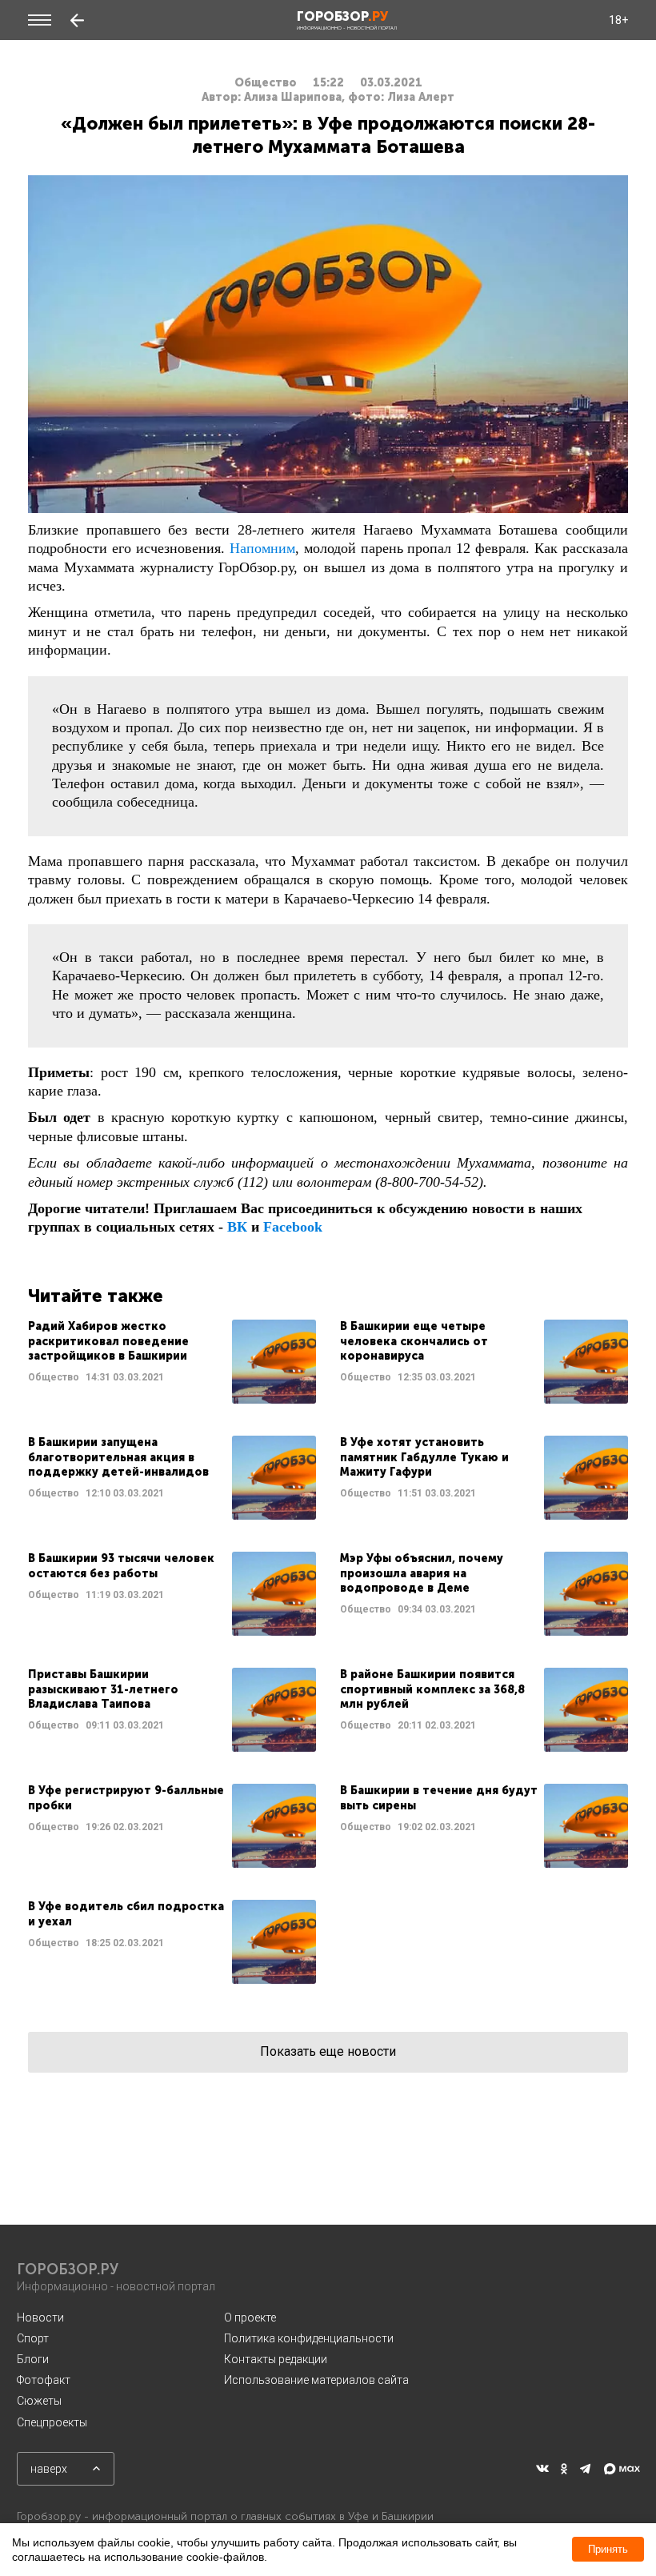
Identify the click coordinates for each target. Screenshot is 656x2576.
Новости (40, 2318)
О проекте (250, 2318)
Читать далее (172, 1362)
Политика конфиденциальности (309, 2338)
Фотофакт (44, 2380)
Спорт (33, 2338)
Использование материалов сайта (316, 2380)
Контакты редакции (276, 2359)
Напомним (262, 548)
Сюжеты (39, 2401)
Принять (608, 2549)
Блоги (33, 2359)
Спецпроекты (52, 2422)
